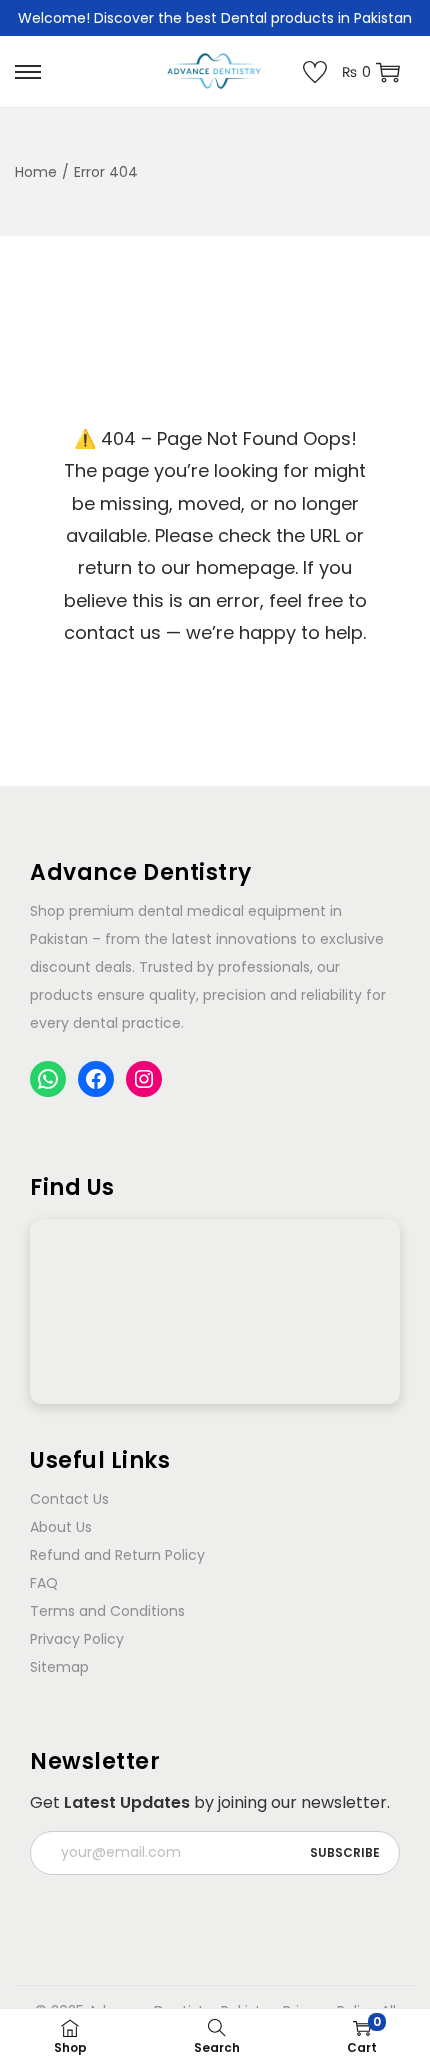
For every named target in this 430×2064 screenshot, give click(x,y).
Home (36, 172)
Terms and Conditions (107, 1611)
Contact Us (69, 1499)
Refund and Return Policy (117, 1555)
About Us (61, 1527)
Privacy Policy (77, 1639)
